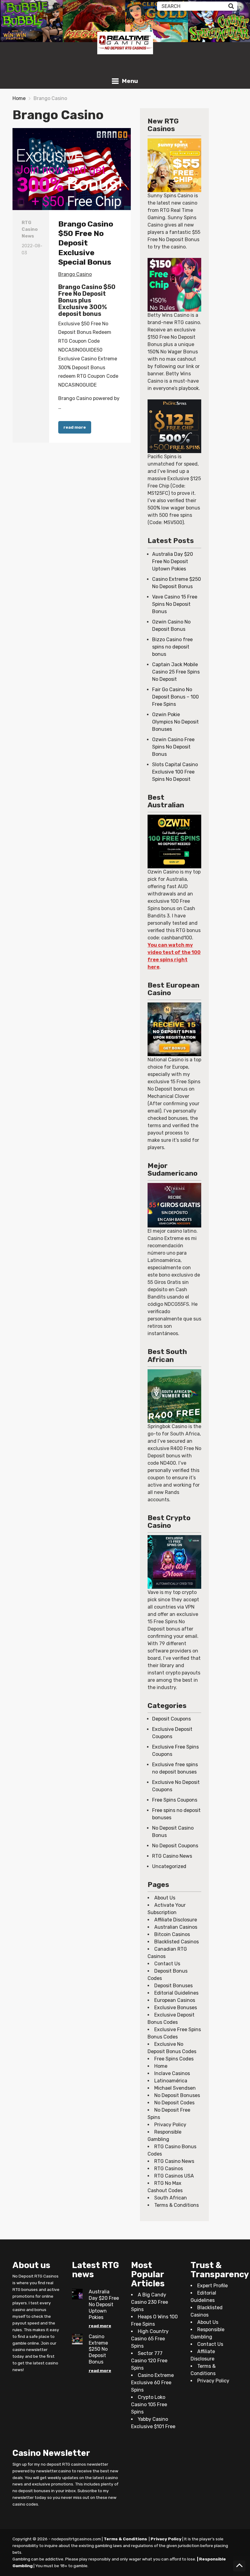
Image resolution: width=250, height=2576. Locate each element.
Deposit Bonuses (173, 1986)
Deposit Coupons (171, 1719)
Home (19, 98)
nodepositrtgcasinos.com (76, 2539)
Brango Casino (75, 274)
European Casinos (175, 2000)
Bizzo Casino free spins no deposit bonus (172, 647)
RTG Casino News (172, 1856)
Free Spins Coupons (175, 1800)
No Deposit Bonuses (177, 2095)
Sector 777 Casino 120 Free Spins (149, 2361)
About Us (165, 1898)
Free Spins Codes (174, 2059)
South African (171, 2198)
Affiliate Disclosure (176, 1920)
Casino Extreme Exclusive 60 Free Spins (152, 2383)
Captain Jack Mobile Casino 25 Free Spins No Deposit (176, 672)
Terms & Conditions (177, 2205)
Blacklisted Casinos (177, 1942)
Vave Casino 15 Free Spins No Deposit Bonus (175, 604)
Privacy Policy (170, 2125)
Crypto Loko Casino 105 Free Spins (149, 2405)
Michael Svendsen (175, 2088)
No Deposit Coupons (175, 1846)
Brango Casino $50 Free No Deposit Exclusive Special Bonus (86, 243)
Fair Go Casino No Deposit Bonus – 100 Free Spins (175, 697)
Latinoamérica (171, 2081)
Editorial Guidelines (176, 1993)
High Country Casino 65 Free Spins (150, 2339)
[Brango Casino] (72, 169)
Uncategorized (169, 1866)
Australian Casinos (176, 1927)
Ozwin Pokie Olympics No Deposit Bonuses (175, 722)
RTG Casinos (169, 2169)
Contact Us (167, 1964)
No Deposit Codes (174, 2103)
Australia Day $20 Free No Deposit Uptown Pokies (173, 561)
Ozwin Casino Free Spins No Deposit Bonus (173, 747)
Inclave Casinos (172, 2073)
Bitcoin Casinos (172, 1934)
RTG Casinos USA (174, 2176)
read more (75, 427)
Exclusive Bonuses (176, 2008)
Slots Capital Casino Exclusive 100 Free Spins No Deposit (175, 772)
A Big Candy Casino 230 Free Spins (150, 2302)
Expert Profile (212, 2286)
